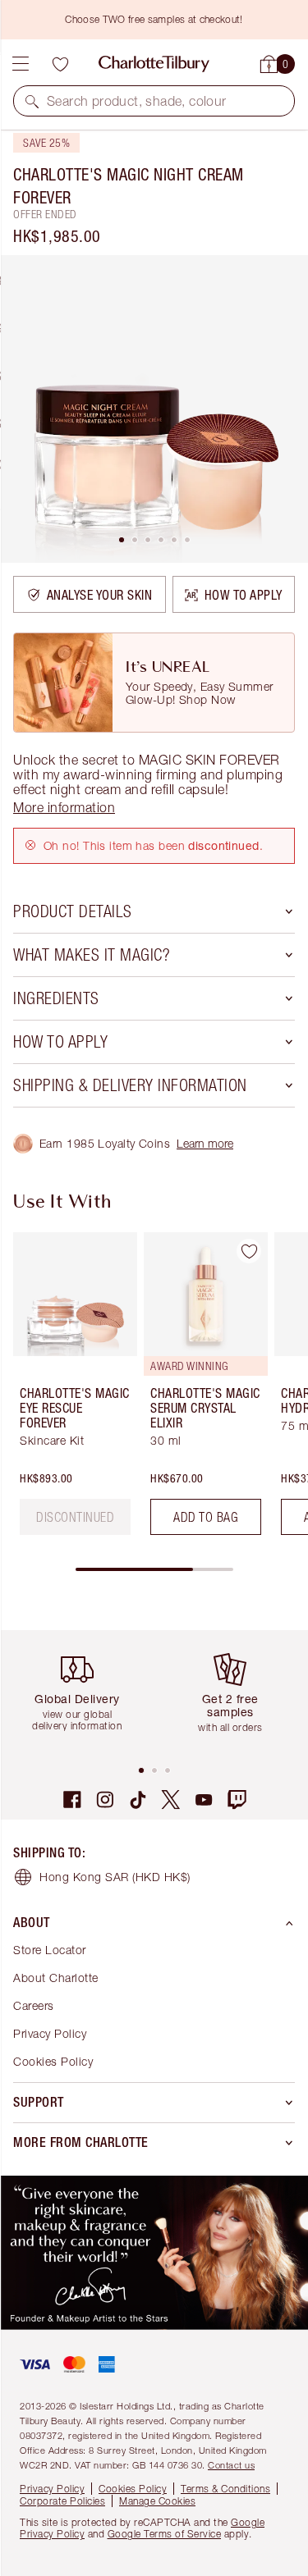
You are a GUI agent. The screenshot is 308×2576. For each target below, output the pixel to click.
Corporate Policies (62, 2501)
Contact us (231, 2465)
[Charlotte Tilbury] (154, 64)
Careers (34, 2005)
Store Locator (50, 1950)
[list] (154, 409)
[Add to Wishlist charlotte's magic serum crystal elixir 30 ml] (249, 1251)
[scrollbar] (154, 1569)
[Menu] (21, 64)
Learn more (205, 1143)
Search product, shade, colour (137, 101)
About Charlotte (56, 1978)
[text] (75, 1517)
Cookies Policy (53, 2061)
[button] (32, 101)
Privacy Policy (50, 2033)
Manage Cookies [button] (157, 2501)
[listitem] (154, 409)
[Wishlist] (60, 64)
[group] (70, 1390)
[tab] (122, 540)
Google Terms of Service (165, 2534)
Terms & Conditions (225, 2489)
